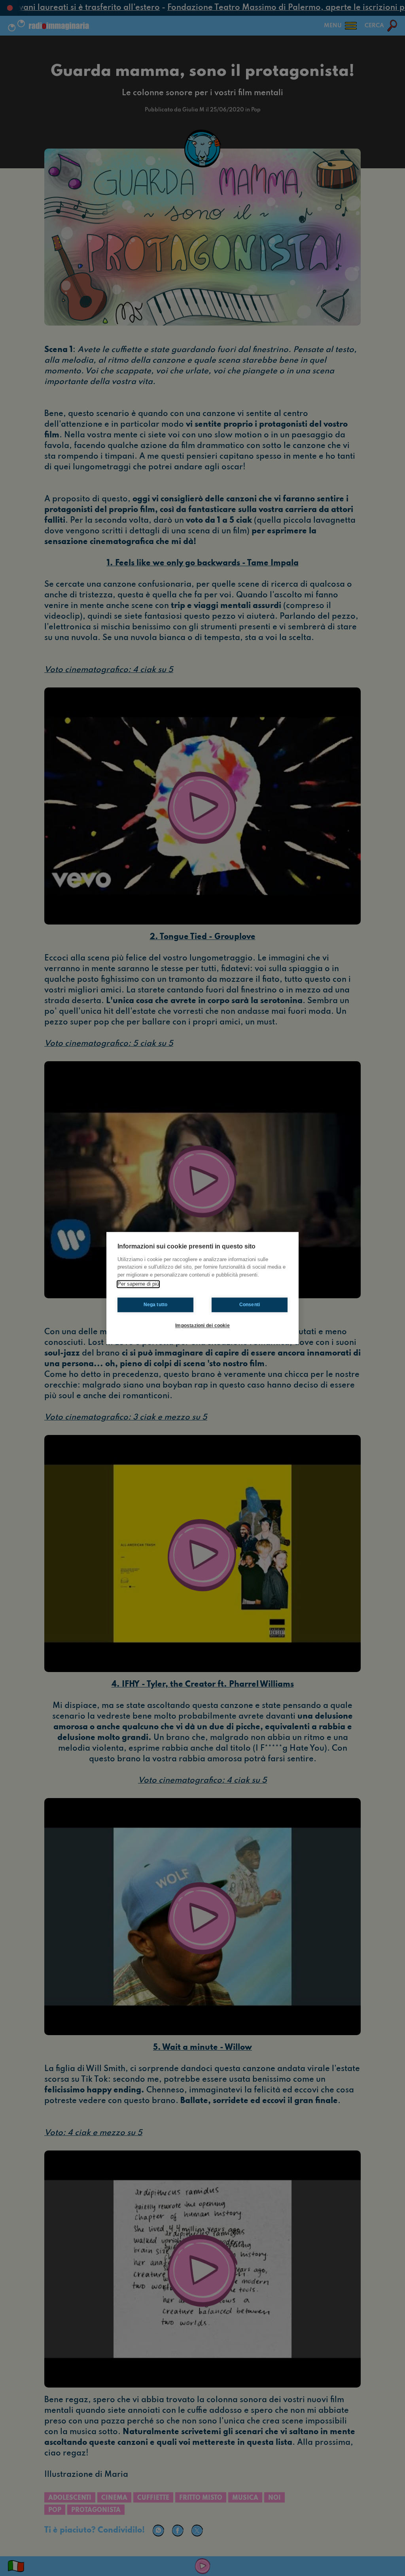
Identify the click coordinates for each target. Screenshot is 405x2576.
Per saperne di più (138, 1284)
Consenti (250, 1305)
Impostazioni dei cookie (202, 1326)
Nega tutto (156, 1305)
